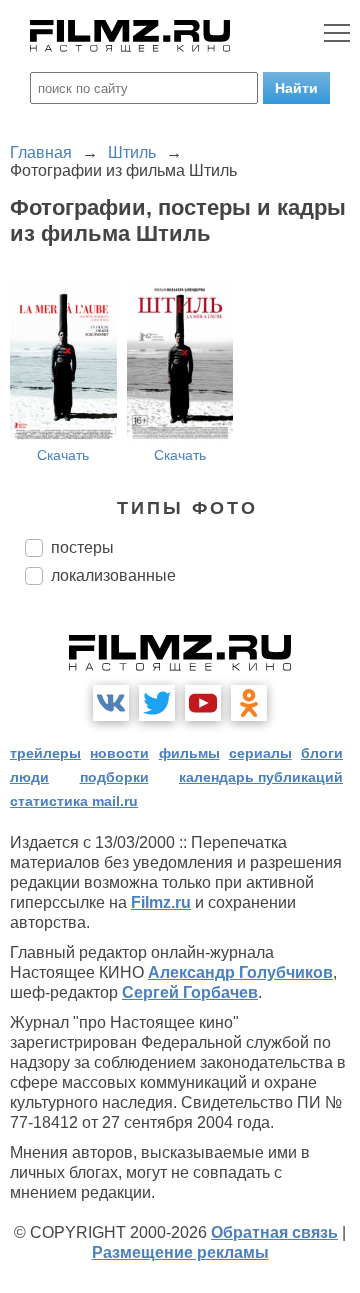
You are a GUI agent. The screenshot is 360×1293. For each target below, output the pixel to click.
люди (29, 777)
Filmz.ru (161, 902)
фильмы (189, 753)
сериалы (260, 753)
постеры (82, 547)
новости (119, 753)
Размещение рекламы (180, 1252)
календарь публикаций (261, 777)
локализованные (113, 575)
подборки (114, 777)
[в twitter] (157, 703)
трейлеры (45, 753)
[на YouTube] (203, 703)
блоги (322, 753)
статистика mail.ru (74, 801)
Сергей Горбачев (190, 992)
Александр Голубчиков (240, 972)
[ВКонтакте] (111, 703)
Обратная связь (274, 1232)
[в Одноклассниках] (249, 703)
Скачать (63, 455)
